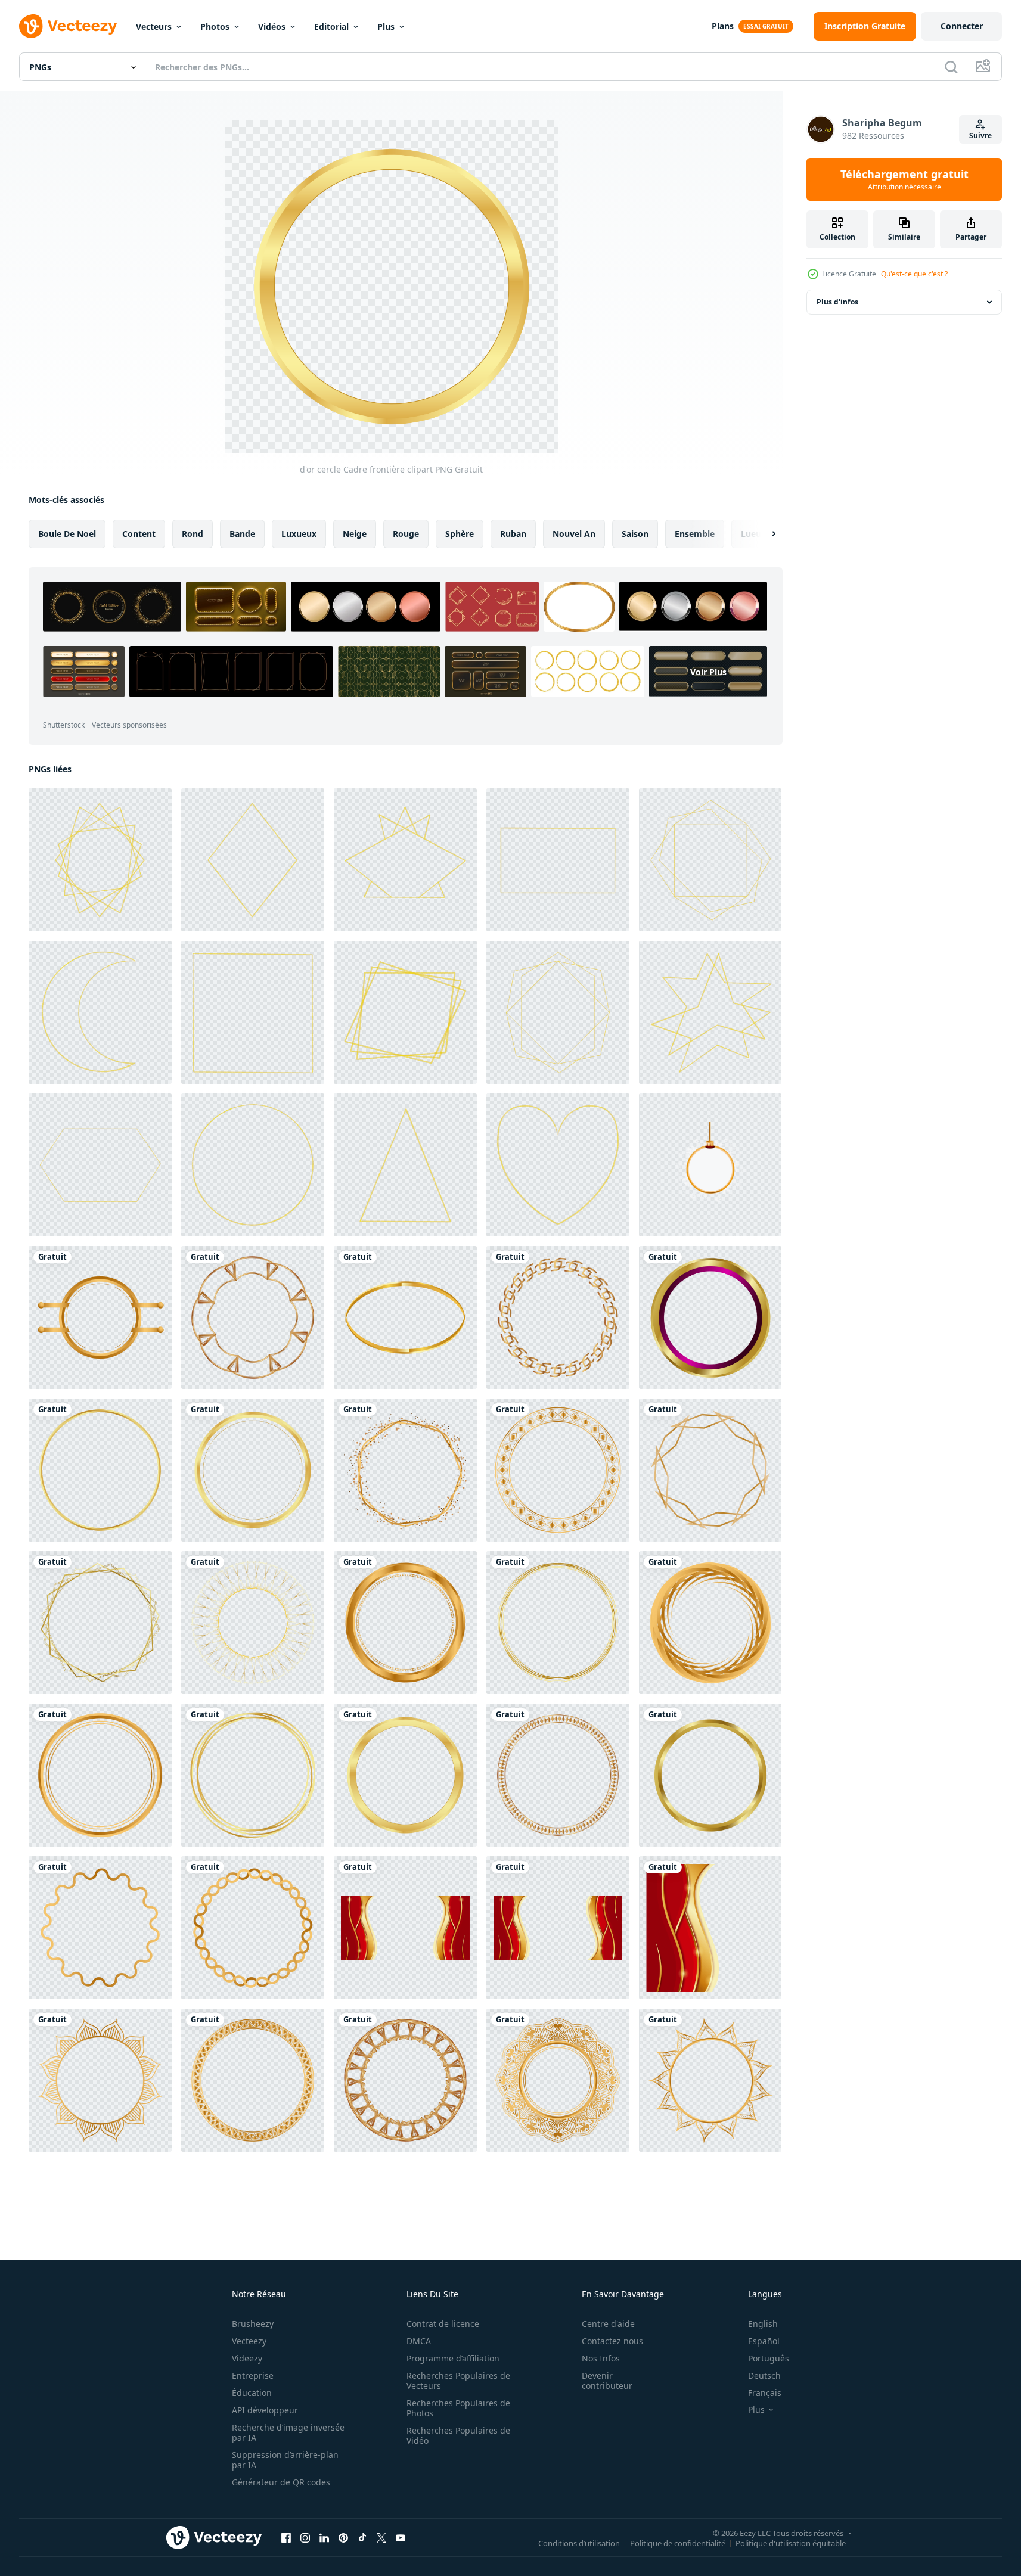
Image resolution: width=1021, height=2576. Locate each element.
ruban (513, 534)
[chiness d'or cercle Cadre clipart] (253, 1928)
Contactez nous (612, 2341)
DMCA (419, 2341)
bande (242, 534)
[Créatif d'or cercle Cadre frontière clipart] (710, 1470)
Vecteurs (154, 27)
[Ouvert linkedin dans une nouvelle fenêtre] (324, 2537)
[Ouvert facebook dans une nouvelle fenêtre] (286, 2537)
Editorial (331, 27)
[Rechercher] (951, 67)
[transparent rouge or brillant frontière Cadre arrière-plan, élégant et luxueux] (405, 1928)
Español (764, 2341)
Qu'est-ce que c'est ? (914, 274)
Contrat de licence (443, 2324)
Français (765, 2393)
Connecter (962, 26)
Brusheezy (253, 2324)
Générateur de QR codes (281, 2482)
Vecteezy (249, 2341)
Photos (215, 27)
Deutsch (764, 2375)
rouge (406, 534)
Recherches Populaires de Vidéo (458, 2435)
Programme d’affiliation (453, 2358)
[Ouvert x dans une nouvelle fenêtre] (381, 2537)
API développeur (265, 2410)
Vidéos (272, 27)
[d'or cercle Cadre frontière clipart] (100, 1317)
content (139, 534)
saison (635, 534)
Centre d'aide (608, 2324)
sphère (460, 534)
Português (769, 2358)
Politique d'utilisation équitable (791, 2543)
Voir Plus (708, 671)
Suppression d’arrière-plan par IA (285, 2460)
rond (193, 534)
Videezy (247, 2358)
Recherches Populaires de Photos (458, 2408)
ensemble (695, 534)
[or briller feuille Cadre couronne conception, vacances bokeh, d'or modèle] (100, 860)
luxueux (299, 534)
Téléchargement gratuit (904, 179)
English (763, 2324)
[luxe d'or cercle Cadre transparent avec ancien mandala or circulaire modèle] (558, 2080)
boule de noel (67, 534)
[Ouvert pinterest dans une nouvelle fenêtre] (343, 2537)
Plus (386, 27)
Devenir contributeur (607, 2381)
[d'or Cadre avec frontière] (100, 1623)
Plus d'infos (837, 302)
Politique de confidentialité (678, 2543)
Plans (723, 26)
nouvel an (574, 534)
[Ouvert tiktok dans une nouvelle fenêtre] (362, 2537)
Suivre (980, 136)
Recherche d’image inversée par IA (288, 2432)
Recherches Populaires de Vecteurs (458, 2381)
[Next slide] (764, 534)
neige (355, 534)
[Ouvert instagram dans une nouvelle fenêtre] (305, 2537)
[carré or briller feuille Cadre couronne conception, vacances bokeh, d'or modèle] (558, 1012)
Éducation (252, 2393)
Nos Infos (601, 2358)
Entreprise (253, 2375)
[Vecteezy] (68, 26)
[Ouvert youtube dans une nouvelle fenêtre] (401, 2537)
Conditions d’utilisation (579, 2543)
